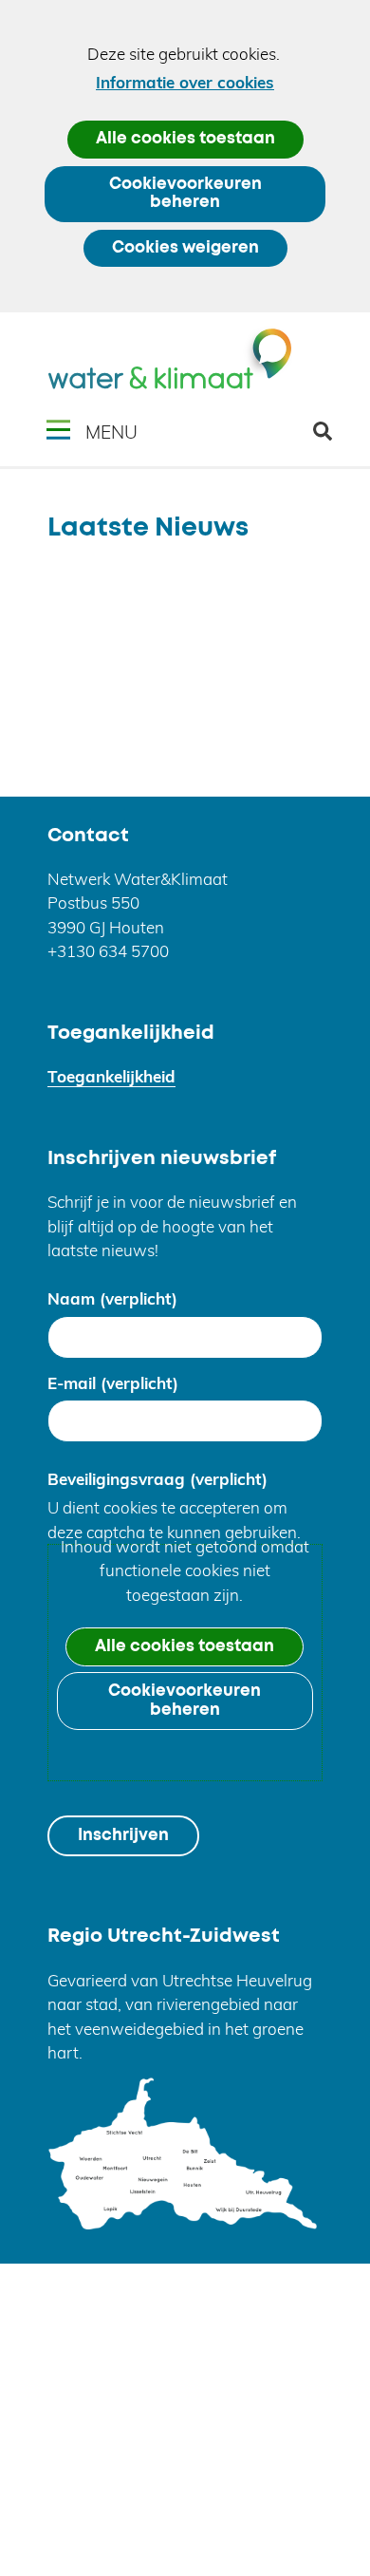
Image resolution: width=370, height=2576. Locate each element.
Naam (112, 1298)
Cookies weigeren (185, 248)
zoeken (330, 438)
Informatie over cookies (185, 82)
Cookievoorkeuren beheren (185, 194)
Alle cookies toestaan (185, 139)
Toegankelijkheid (111, 1076)
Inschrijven (123, 1836)
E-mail (113, 1383)
